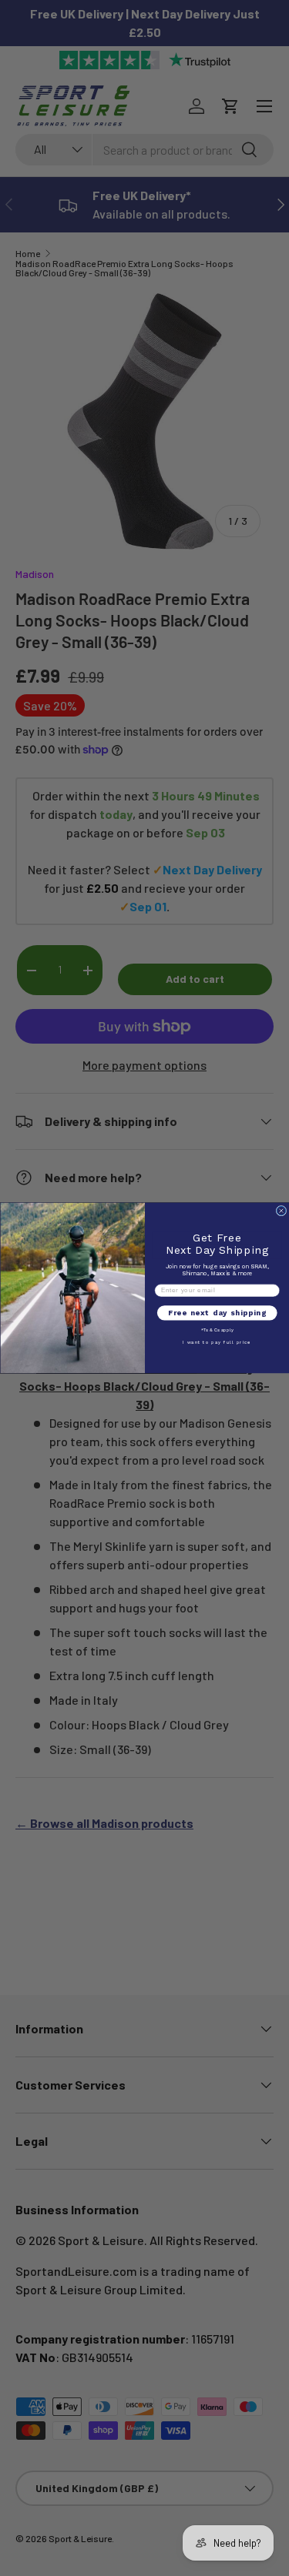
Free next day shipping (217, 1313)
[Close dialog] (281, 1211)
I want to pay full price (217, 1343)
